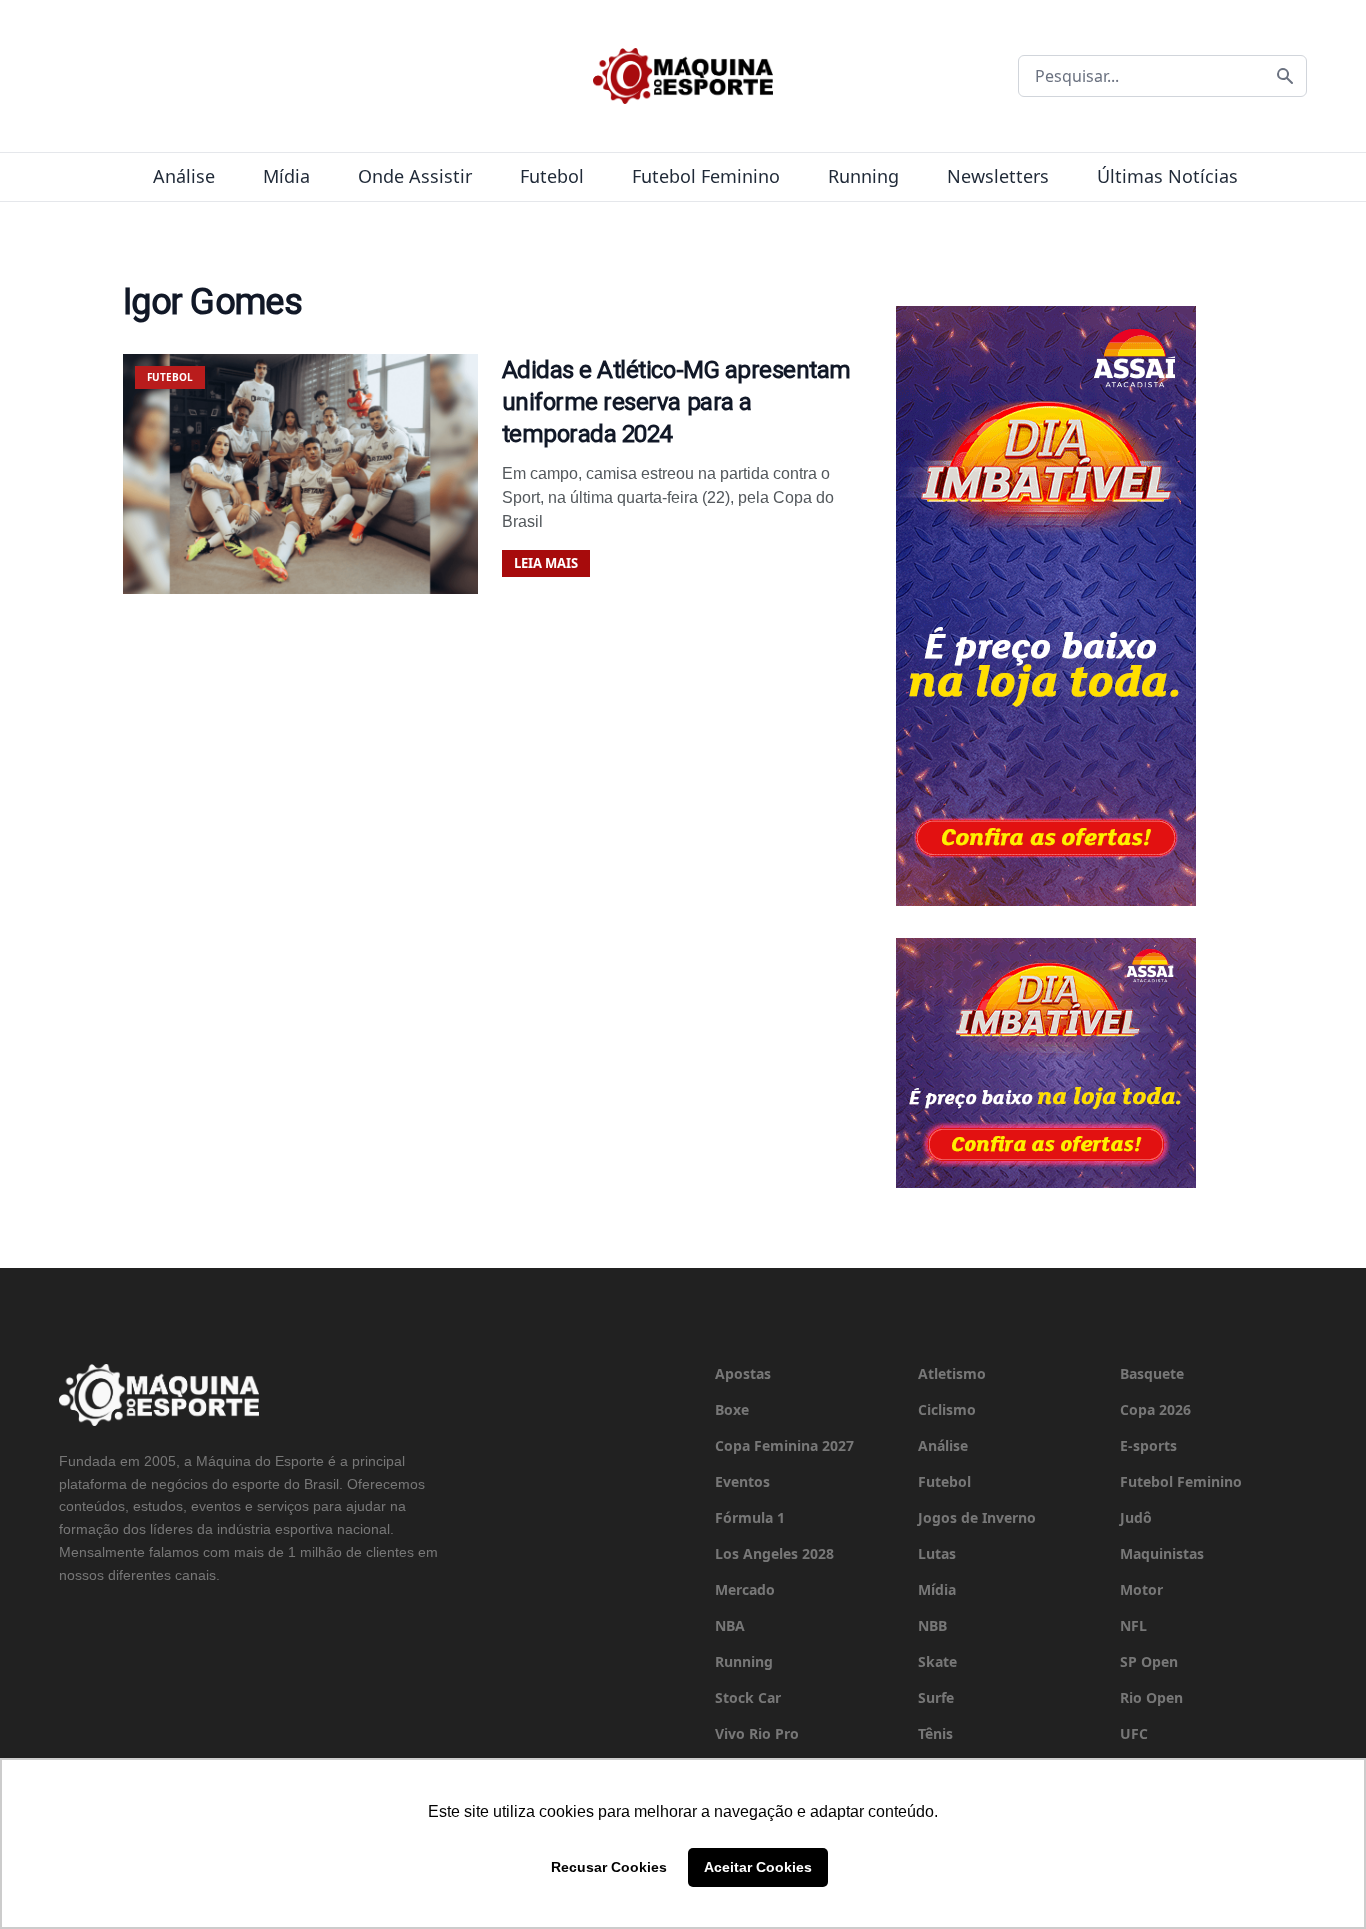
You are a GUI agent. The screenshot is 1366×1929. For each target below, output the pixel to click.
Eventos (742, 1481)
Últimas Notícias (1167, 176)
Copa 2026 (1155, 1409)
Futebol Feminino (706, 176)
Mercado (745, 1589)
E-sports (1148, 1445)
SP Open (1149, 1661)
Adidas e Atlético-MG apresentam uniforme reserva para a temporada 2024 (676, 402)
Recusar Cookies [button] (609, 1867)
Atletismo (952, 1373)
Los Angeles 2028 (774, 1553)
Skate (937, 1661)
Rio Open (1151, 1697)
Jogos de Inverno (977, 1517)
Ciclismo (947, 1409)
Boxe (732, 1409)
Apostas (743, 1373)
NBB (932, 1625)
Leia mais (546, 563)
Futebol (552, 176)
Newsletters (998, 176)
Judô (1136, 1517)
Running (863, 176)
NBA (730, 1625)
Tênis (935, 1733)
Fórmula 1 (750, 1517)
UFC (1134, 1733)
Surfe (936, 1697)
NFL (1133, 1625)
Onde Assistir (415, 176)
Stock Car (748, 1697)
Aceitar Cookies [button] (758, 1867)
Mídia (286, 176)
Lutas (937, 1553)
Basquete (1152, 1373)
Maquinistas (1162, 1553)
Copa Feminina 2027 (784, 1445)
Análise (184, 176)
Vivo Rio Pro (757, 1733)
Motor (1141, 1589)
